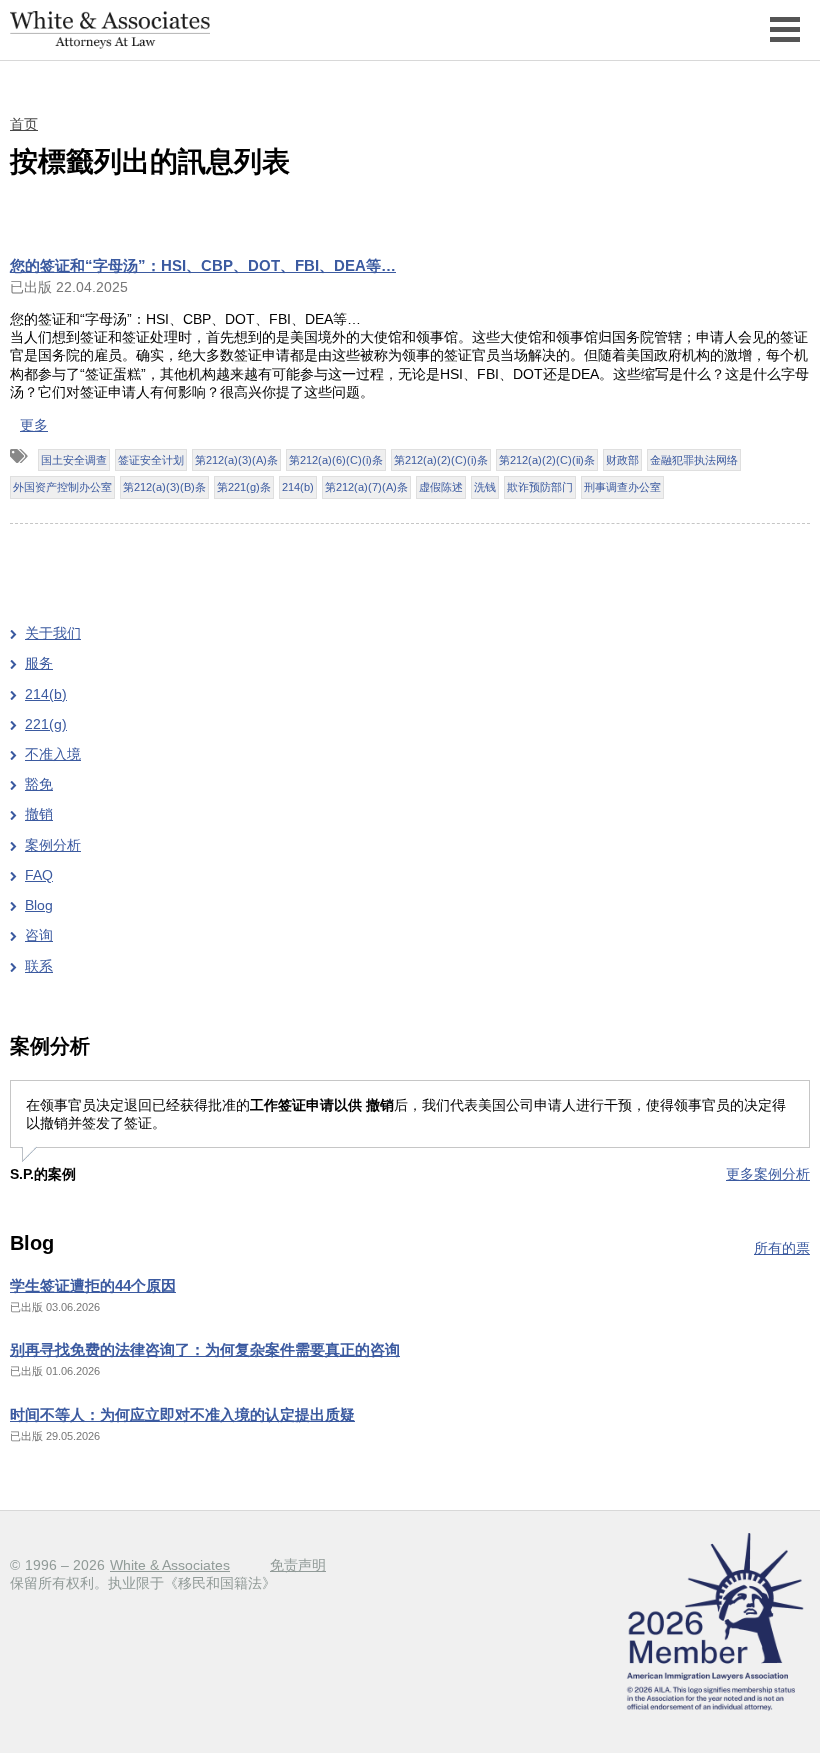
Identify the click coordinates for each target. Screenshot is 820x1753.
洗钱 (485, 487)
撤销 (39, 814)
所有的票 (782, 1248)
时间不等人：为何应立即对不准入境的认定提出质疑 (182, 1414)
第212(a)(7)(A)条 (366, 487)
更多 (34, 425)
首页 (24, 124)
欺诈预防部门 (540, 487)
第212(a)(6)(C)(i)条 (336, 460)
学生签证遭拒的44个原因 (93, 1285)
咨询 (39, 935)
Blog (39, 905)
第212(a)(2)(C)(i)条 (441, 460)
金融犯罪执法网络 (694, 460)
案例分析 (53, 845)
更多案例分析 (768, 1174)
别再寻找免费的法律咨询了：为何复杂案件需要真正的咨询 (205, 1349)
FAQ (39, 875)
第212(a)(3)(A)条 (236, 460)
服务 (39, 663)
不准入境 (53, 754)
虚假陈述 (441, 487)
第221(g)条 (244, 487)
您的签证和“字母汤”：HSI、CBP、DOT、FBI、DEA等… (203, 265)
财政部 (622, 460)
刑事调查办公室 (622, 487)
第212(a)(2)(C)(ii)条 (547, 460)
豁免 (39, 784)
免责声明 (298, 1565)
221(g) (46, 724)
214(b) (298, 487)
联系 (39, 966)
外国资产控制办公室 (62, 487)
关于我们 (53, 633)
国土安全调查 (74, 460)
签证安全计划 (151, 460)
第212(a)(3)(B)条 (164, 487)
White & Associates (170, 1565)
